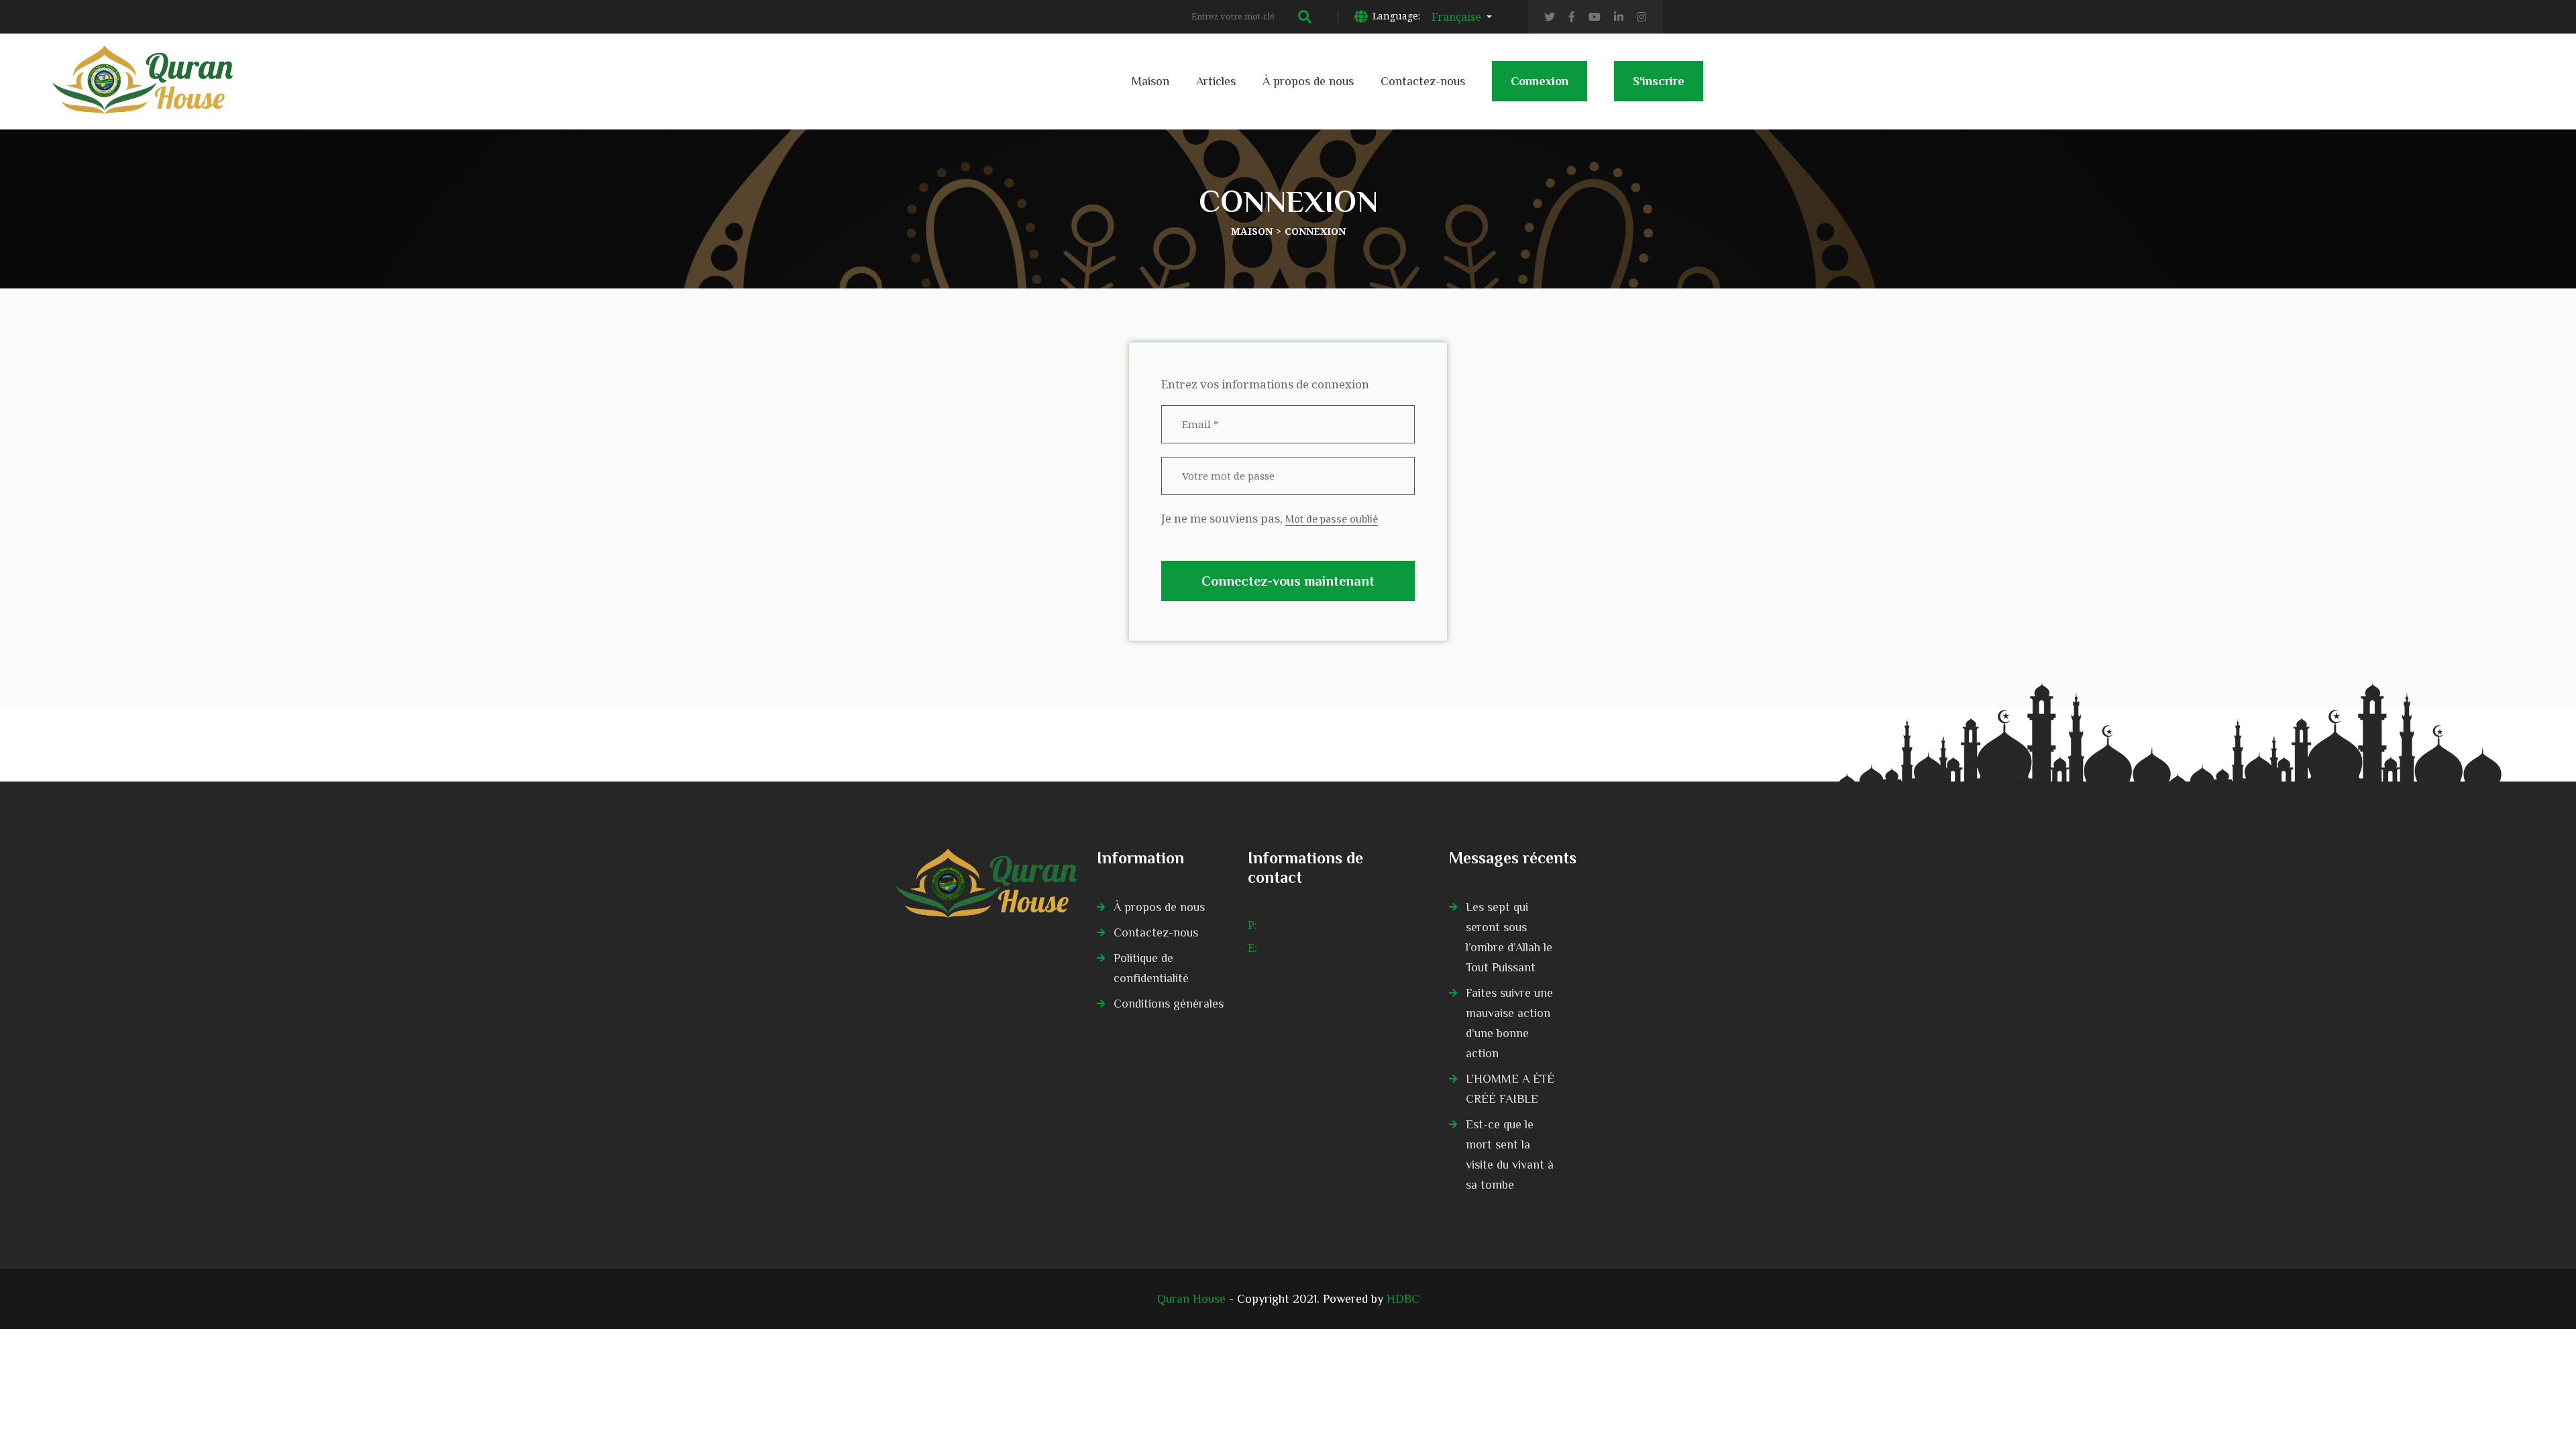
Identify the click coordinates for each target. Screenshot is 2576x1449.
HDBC (1403, 1299)
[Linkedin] (1619, 17)
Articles (1216, 81)
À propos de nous (1308, 81)
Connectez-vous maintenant (1288, 581)
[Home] (986, 883)
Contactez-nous (1423, 81)
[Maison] (143, 65)
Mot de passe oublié (1332, 519)
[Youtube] (1595, 17)
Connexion (1540, 81)
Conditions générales (1169, 1004)
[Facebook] (1572, 17)
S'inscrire (1659, 81)
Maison (1150, 81)
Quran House (1191, 1299)
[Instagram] (1642, 17)
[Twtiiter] (1550, 17)
